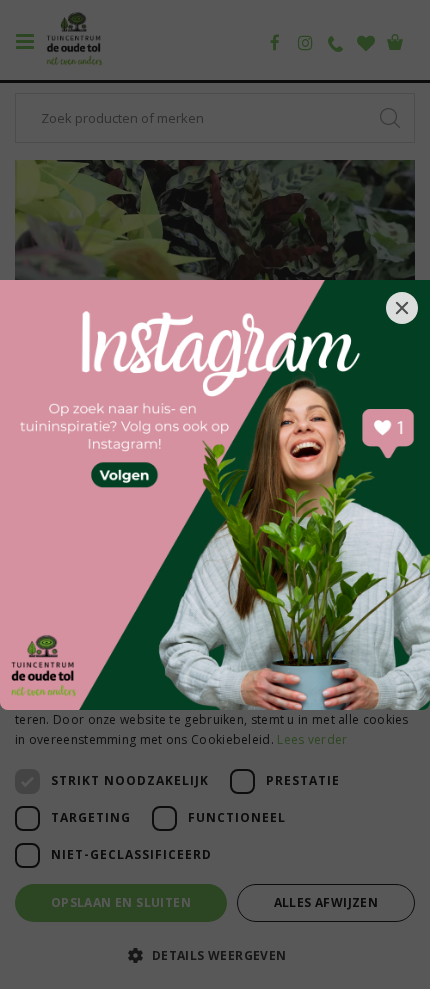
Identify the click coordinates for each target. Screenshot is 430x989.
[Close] (402, 308)
